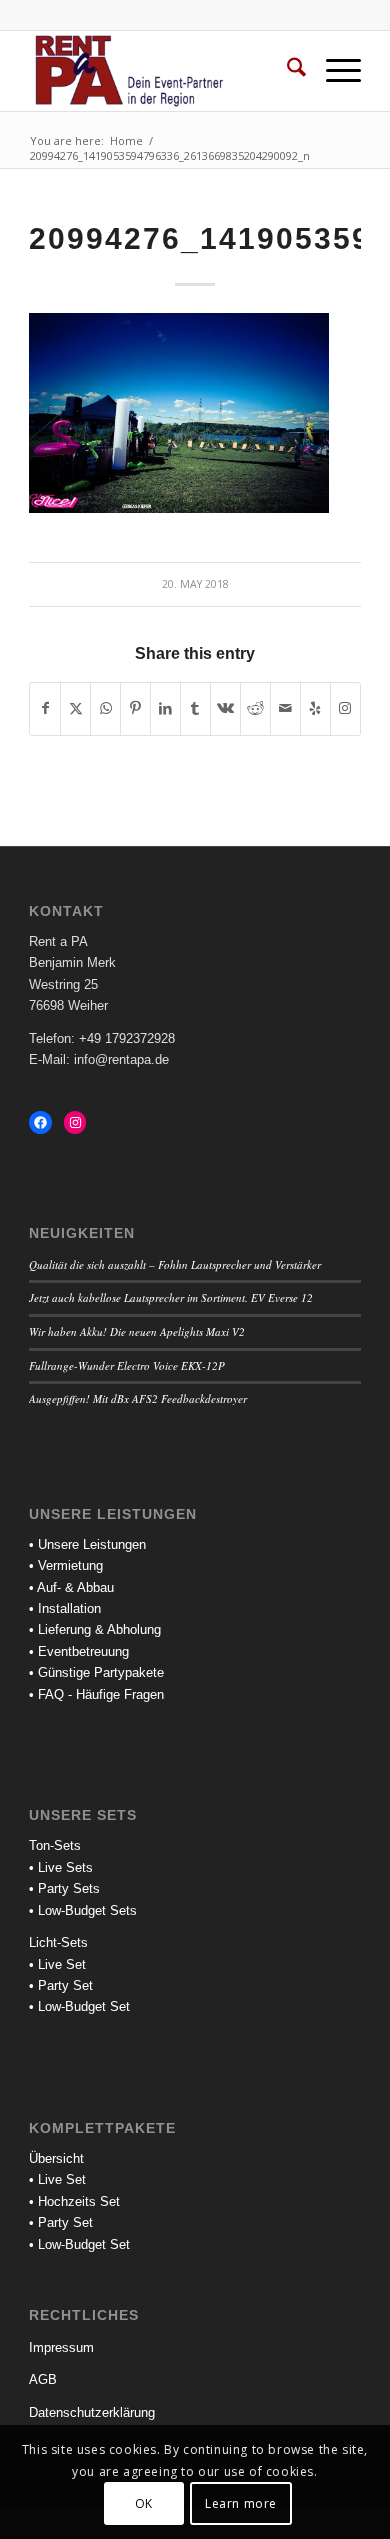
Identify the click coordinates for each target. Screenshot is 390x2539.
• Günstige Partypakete (96, 1672)
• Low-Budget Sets (83, 1910)
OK (144, 2503)
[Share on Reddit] (255, 708)
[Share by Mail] (285, 708)
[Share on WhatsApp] (105, 708)
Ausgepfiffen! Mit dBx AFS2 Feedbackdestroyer (138, 1398)
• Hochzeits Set (74, 2201)
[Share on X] (75, 708)
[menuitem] (286, 71)
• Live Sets (61, 1867)
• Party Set (61, 1985)
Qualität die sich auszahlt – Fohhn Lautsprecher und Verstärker (175, 1264)
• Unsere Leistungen (87, 1544)
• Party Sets (64, 1888)
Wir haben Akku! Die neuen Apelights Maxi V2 (137, 1331)
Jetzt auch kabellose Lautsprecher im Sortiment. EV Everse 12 (171, 1297)
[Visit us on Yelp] (315, 708)
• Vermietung (66, 1565)
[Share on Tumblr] (195, 708)
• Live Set (57, 1964)
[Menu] (333, 71)
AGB (43, 2379)
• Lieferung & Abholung (95, 1629)
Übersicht (56, 2158)
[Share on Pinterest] (135, 708)
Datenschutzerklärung (92, 2412)
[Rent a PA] (161, 71)
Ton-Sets (55, 1845)
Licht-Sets (58, 1942)
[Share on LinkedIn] (165, 708)
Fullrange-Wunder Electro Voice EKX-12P (127, 1365)
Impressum (61, 2347)
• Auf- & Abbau (71, 1587)
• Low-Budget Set (79, 2006)
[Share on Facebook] (45, 708)
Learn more (241, 2503)
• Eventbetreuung (79, 1651)
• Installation (65, 1608)
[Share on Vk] (225, 708)
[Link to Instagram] (345, 708)
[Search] (286, 71)
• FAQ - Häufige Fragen (96, 1694)
